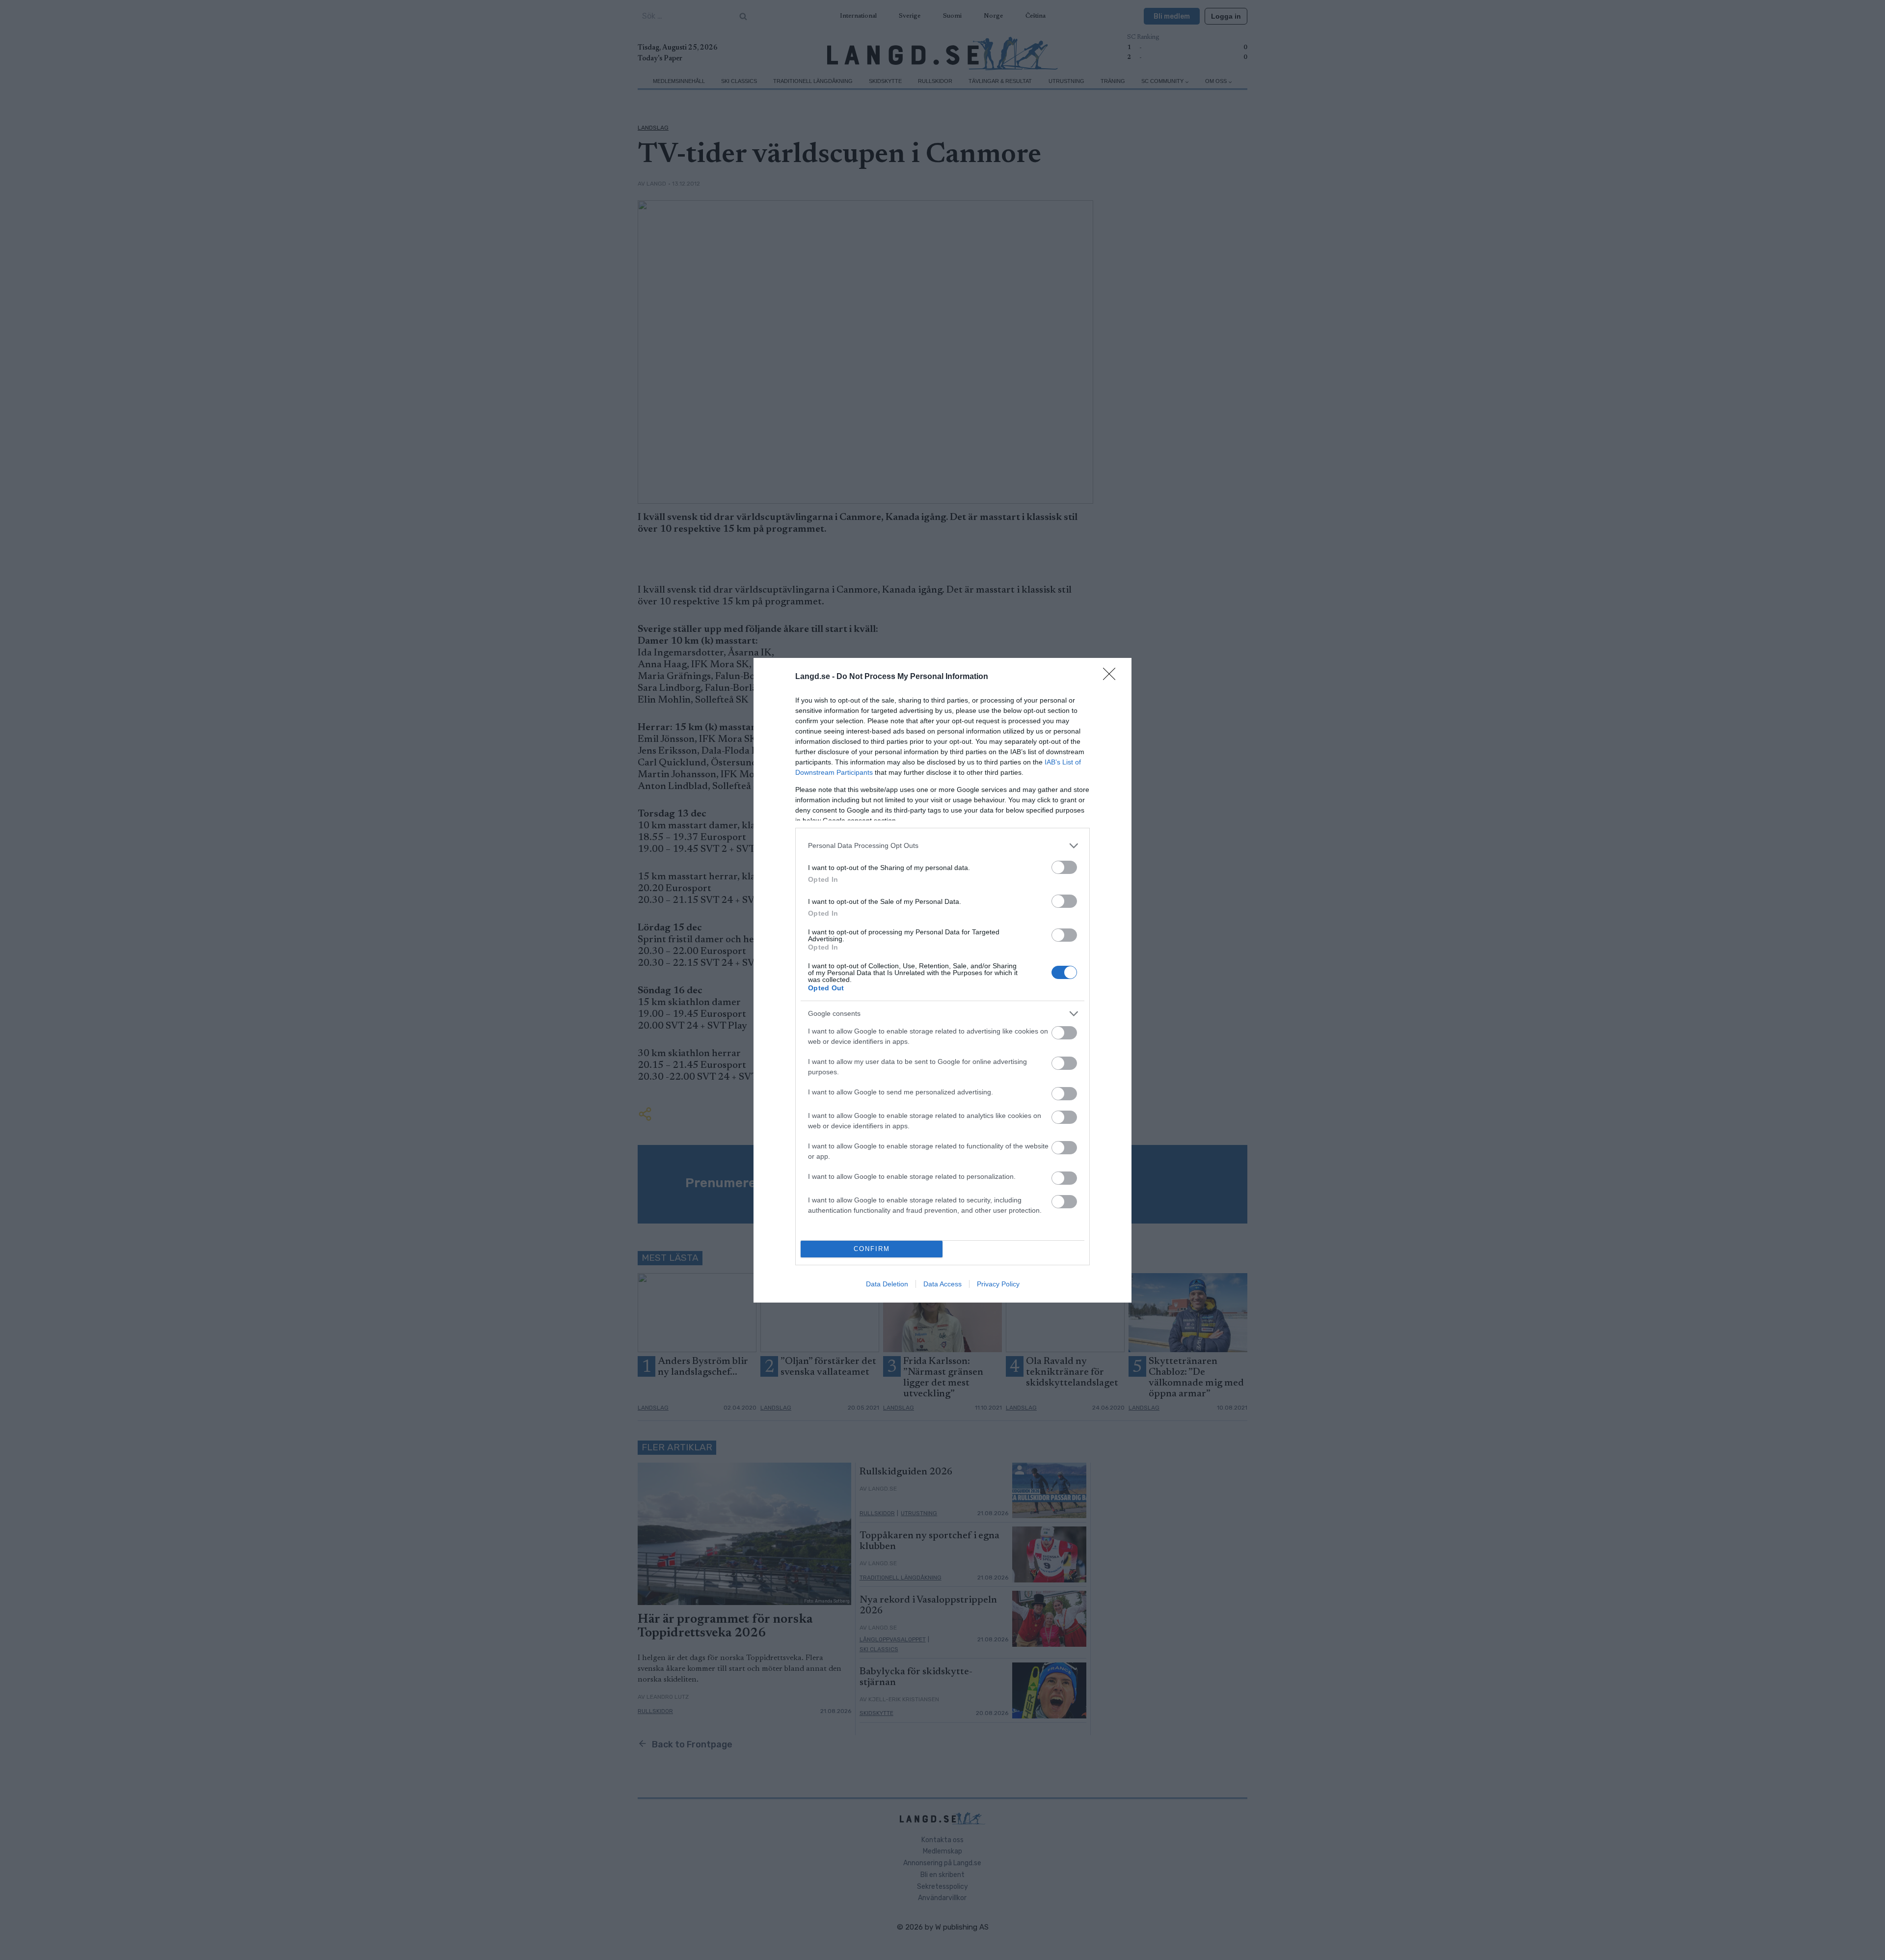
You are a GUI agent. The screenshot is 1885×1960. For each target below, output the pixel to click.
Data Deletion (887, 1284)
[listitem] (942, 846)
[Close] (1112, 677)
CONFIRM (872, 1249)
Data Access (942, 1284)
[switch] (1064, 867)
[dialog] (942, 980)
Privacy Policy (998, 1284)
